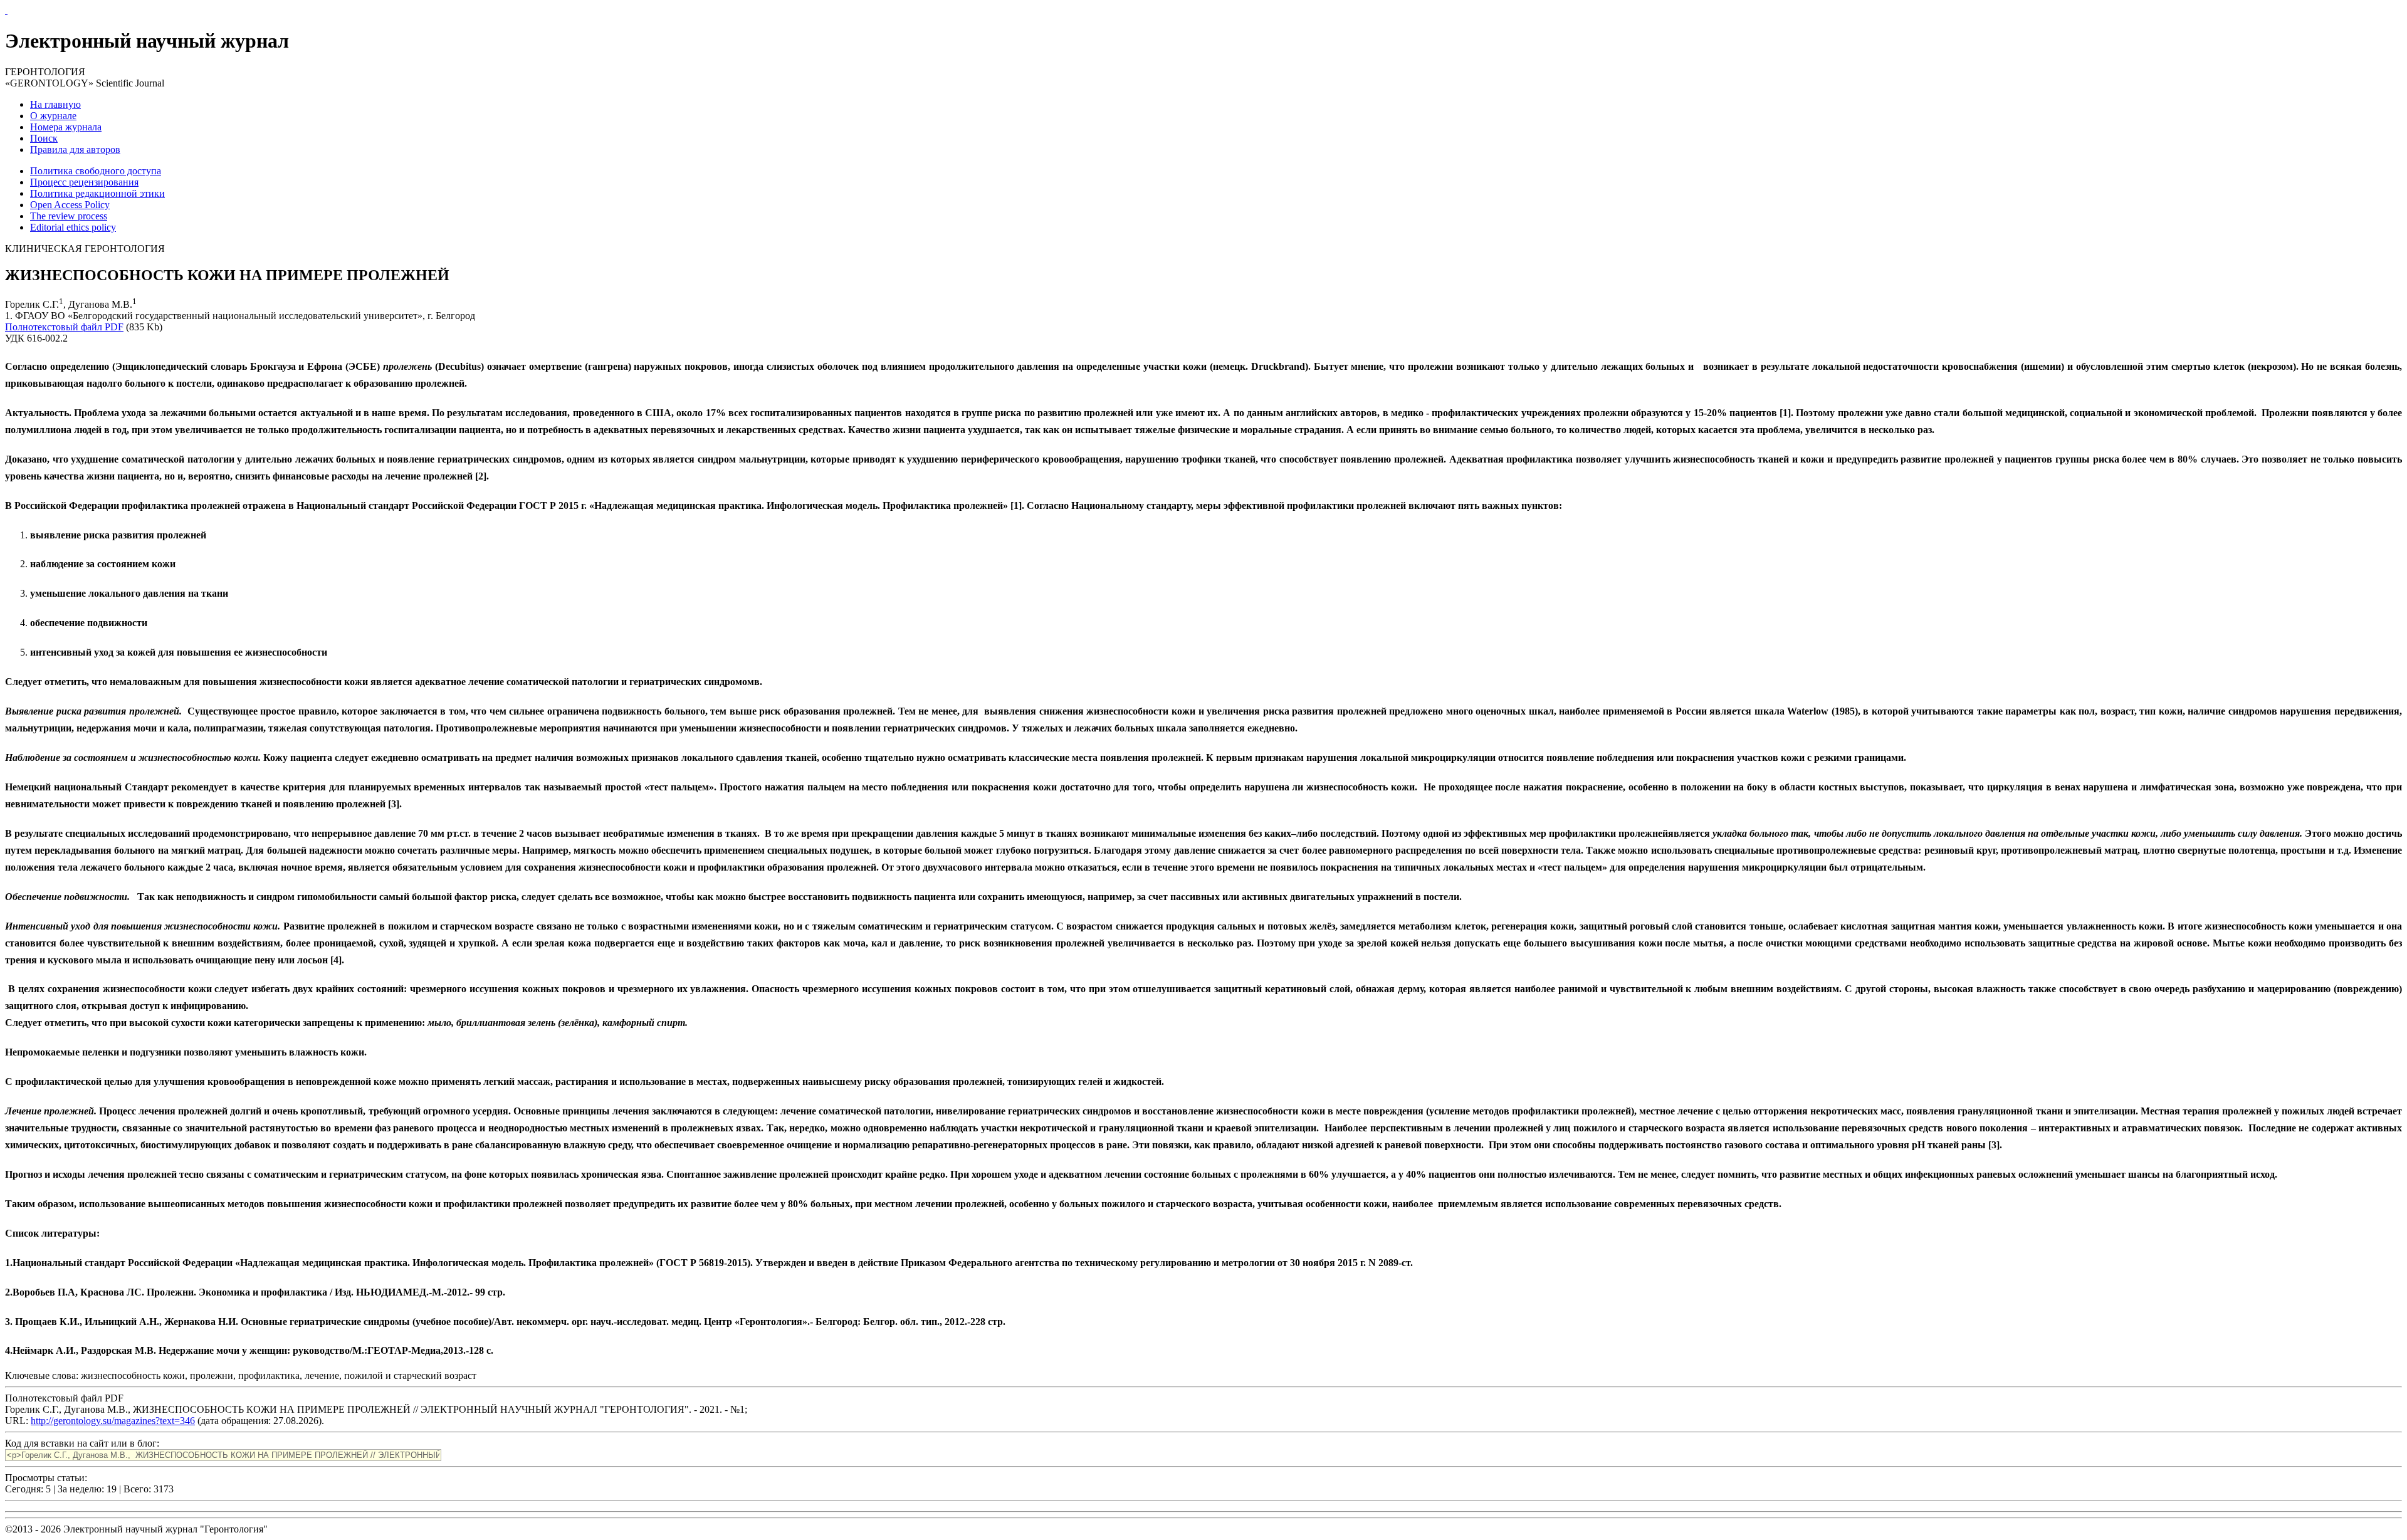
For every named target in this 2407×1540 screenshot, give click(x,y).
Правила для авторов (75, 149)
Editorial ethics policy (73, 227)
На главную (55, 104)
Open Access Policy (70, 205)
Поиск (44, 138)
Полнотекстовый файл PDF (64, 327)
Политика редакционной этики (97, 193)
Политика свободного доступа (96, 171)
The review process (69, 216)
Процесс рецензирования (84, 182)
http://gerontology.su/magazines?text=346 (113, 1421)
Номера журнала (66, 127)
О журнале (53, 116)
